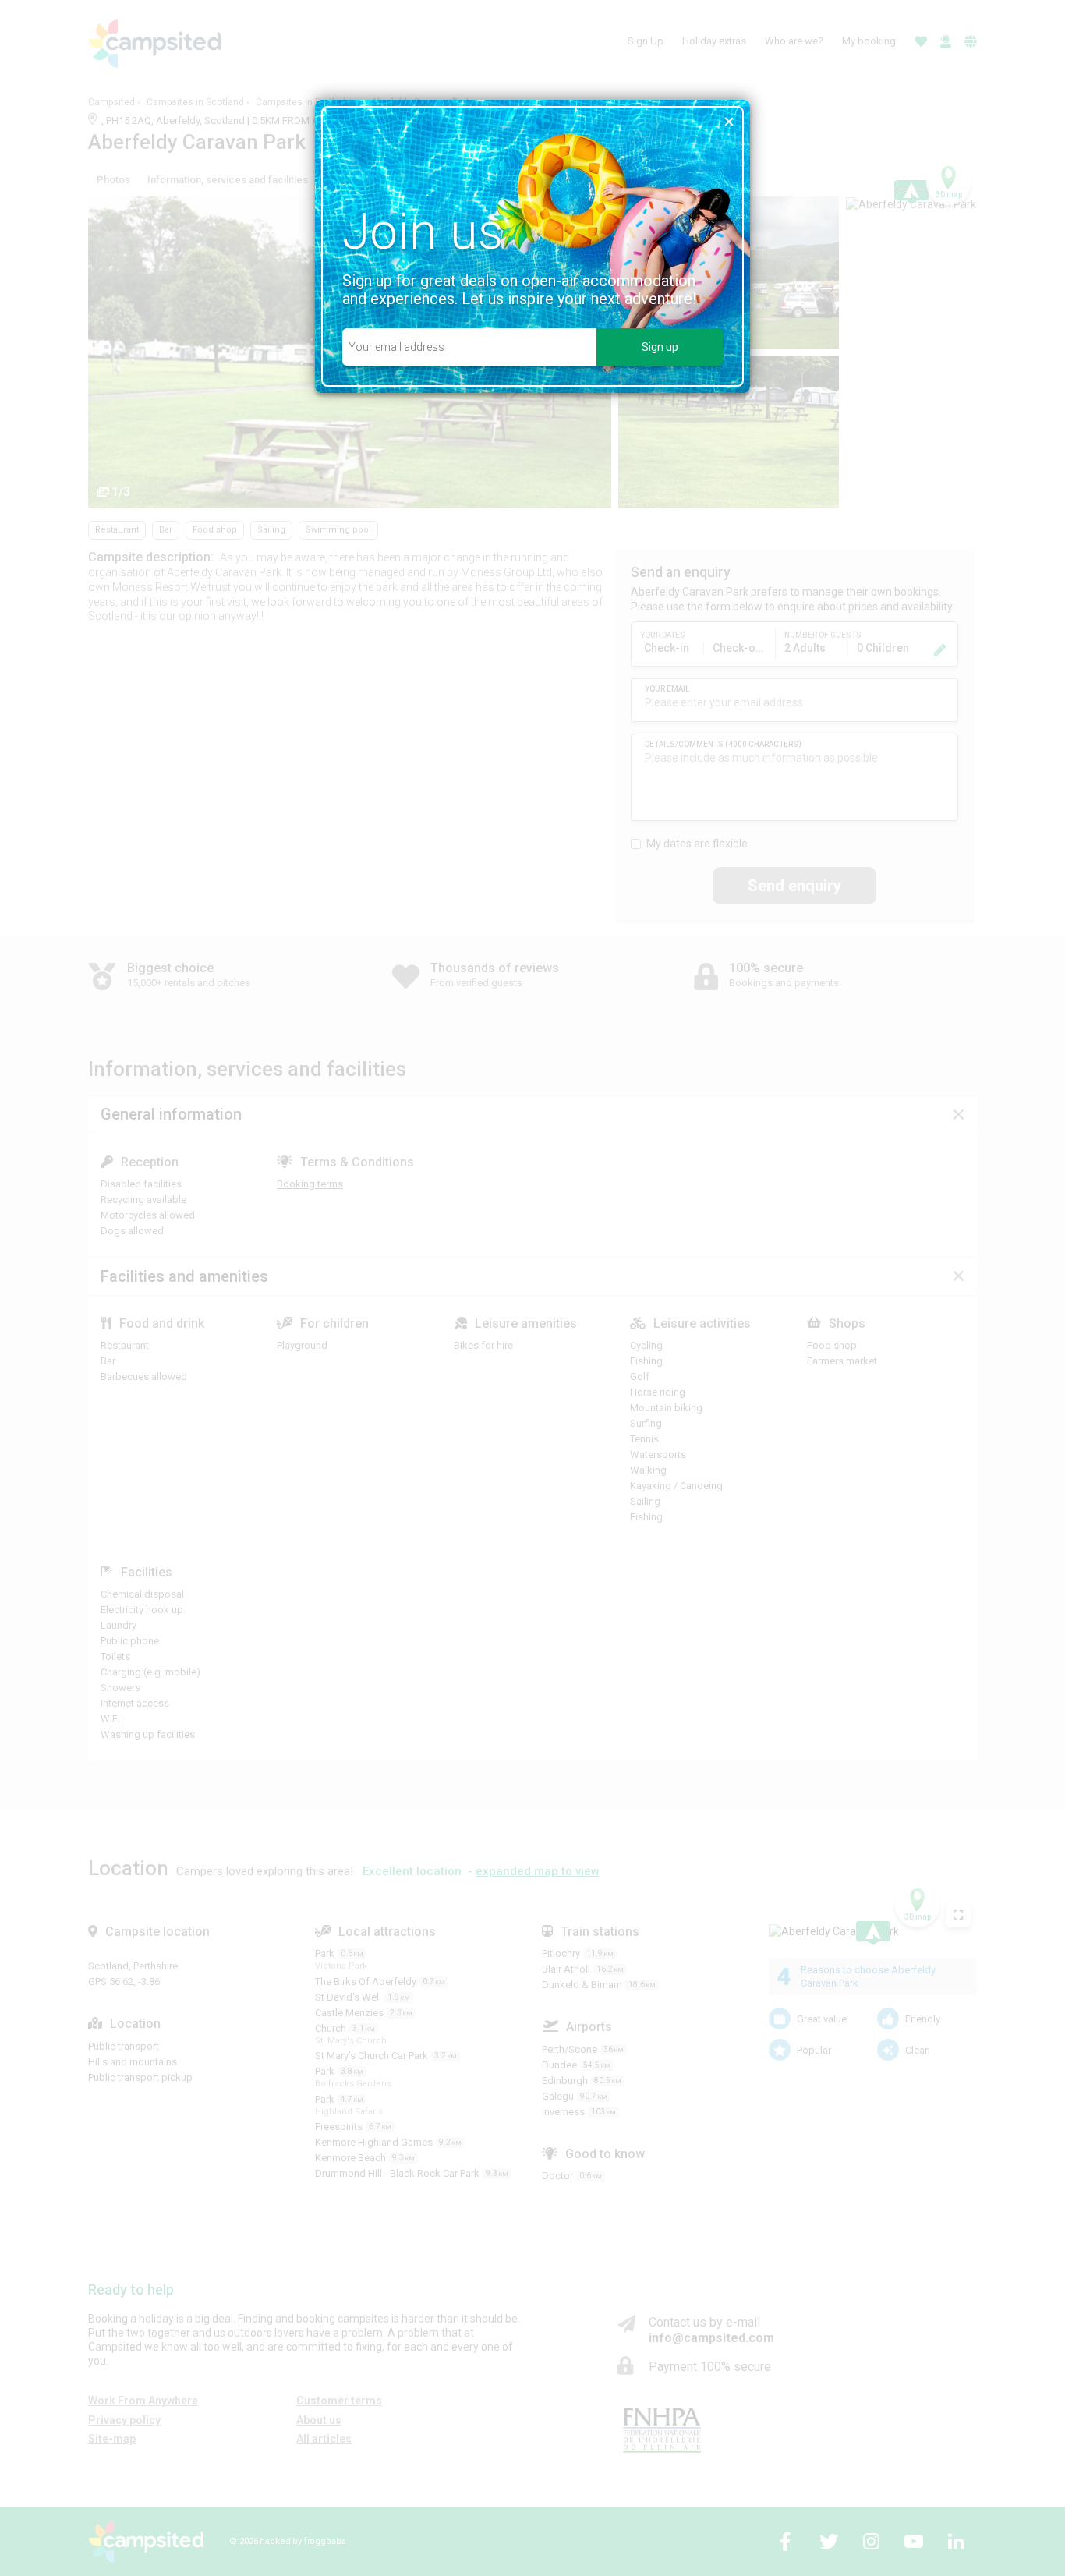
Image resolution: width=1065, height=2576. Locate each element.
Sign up (660, 347)
